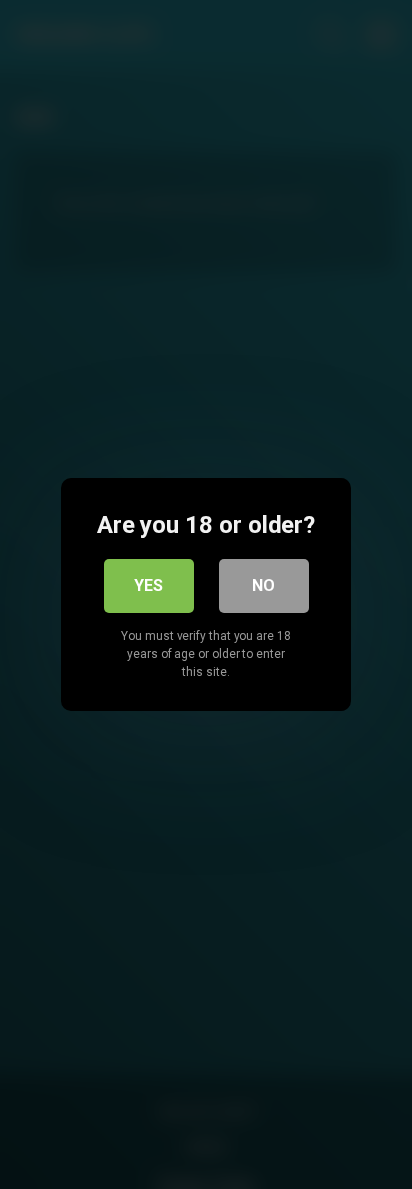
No (263, 585)
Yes (148, 585)
